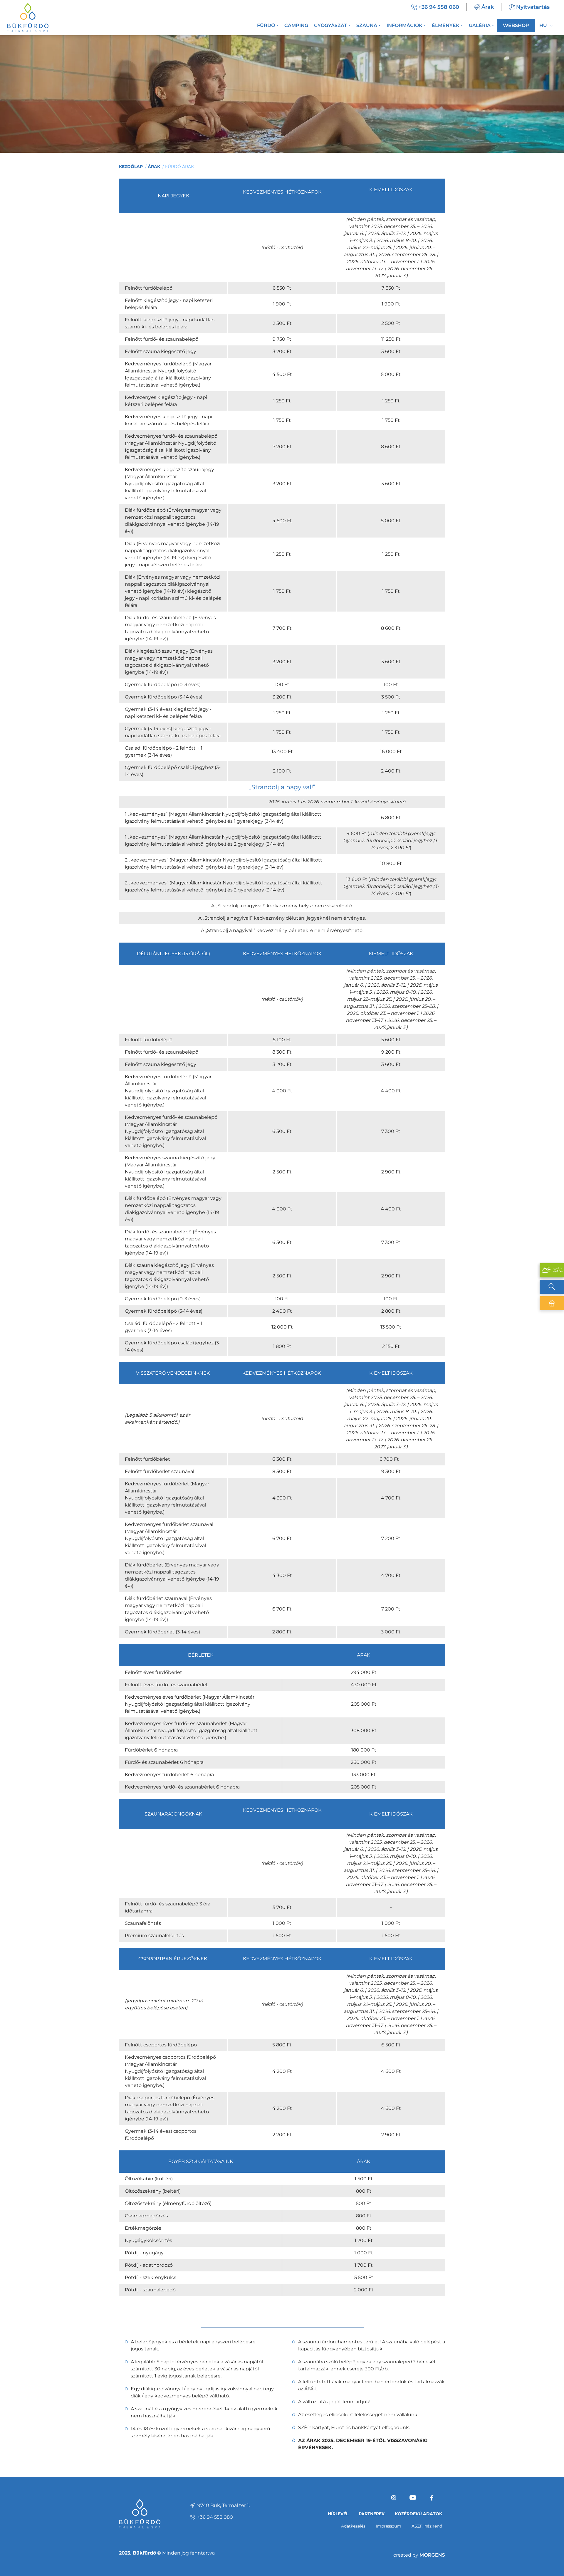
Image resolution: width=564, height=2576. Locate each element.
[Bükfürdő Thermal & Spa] (28, 17)
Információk (404, 25)
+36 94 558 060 (439, 7)
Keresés (552, 1287)
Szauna (367, 25)
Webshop (516, 25)
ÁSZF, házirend (427, 2526)
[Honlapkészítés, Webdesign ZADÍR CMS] (419, 2555)
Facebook (432, 2498)
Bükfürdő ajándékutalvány (552, 1303)
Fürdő (266, 25)
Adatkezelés (353, 2526)
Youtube (413, 2498)
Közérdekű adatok (418, 2514)
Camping (296, 25)
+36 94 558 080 (215, 2517)
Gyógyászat (330, 25)
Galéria (480, 25)
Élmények (446, 25)
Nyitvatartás (533, 7)
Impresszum (388, 2526)
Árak (488, 7)
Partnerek (372, 2514)
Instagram (394, 2498)
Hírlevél (338, 2514)
